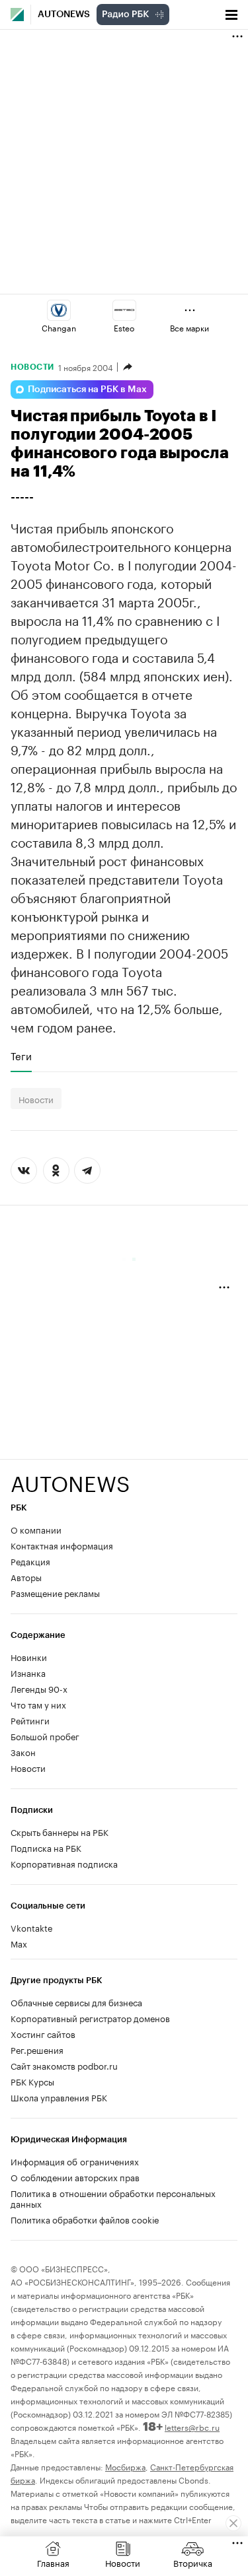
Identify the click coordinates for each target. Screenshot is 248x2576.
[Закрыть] (233, 2523)
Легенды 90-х (39, 1688)
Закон (23, 1751)
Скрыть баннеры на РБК (60, 1831)
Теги (21, 1056)
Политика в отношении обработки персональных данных (113, 2198)
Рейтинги (30, 1720)
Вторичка (193, 2562)
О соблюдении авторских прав (75, 2177)
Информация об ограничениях (75, 2161)
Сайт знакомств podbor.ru (64, 2065)
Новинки (29, 1656)
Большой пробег (45, 1736)
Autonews (64, 15)
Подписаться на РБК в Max (87, 390)
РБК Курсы (32, 2081)
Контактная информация (62, 1545)
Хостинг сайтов (43, 2033)
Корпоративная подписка (64, 1863)
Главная (53, 2562)
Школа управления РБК (59, 2097)
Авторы (26, 1576)
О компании (36, 1529)
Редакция (30, 1561)
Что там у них (38, 1704)
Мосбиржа (125, 2466)
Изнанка (28, 1672)
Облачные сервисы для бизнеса (76, 2002)
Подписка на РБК (46, 1847)
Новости (32, 367)
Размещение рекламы (55, 1592)
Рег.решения (37, 2049)
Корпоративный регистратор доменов (90, 2017)
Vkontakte (32, 1927)
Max (19, 1943)
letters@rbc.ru (192, 2426)
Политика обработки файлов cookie (85, 2219)
